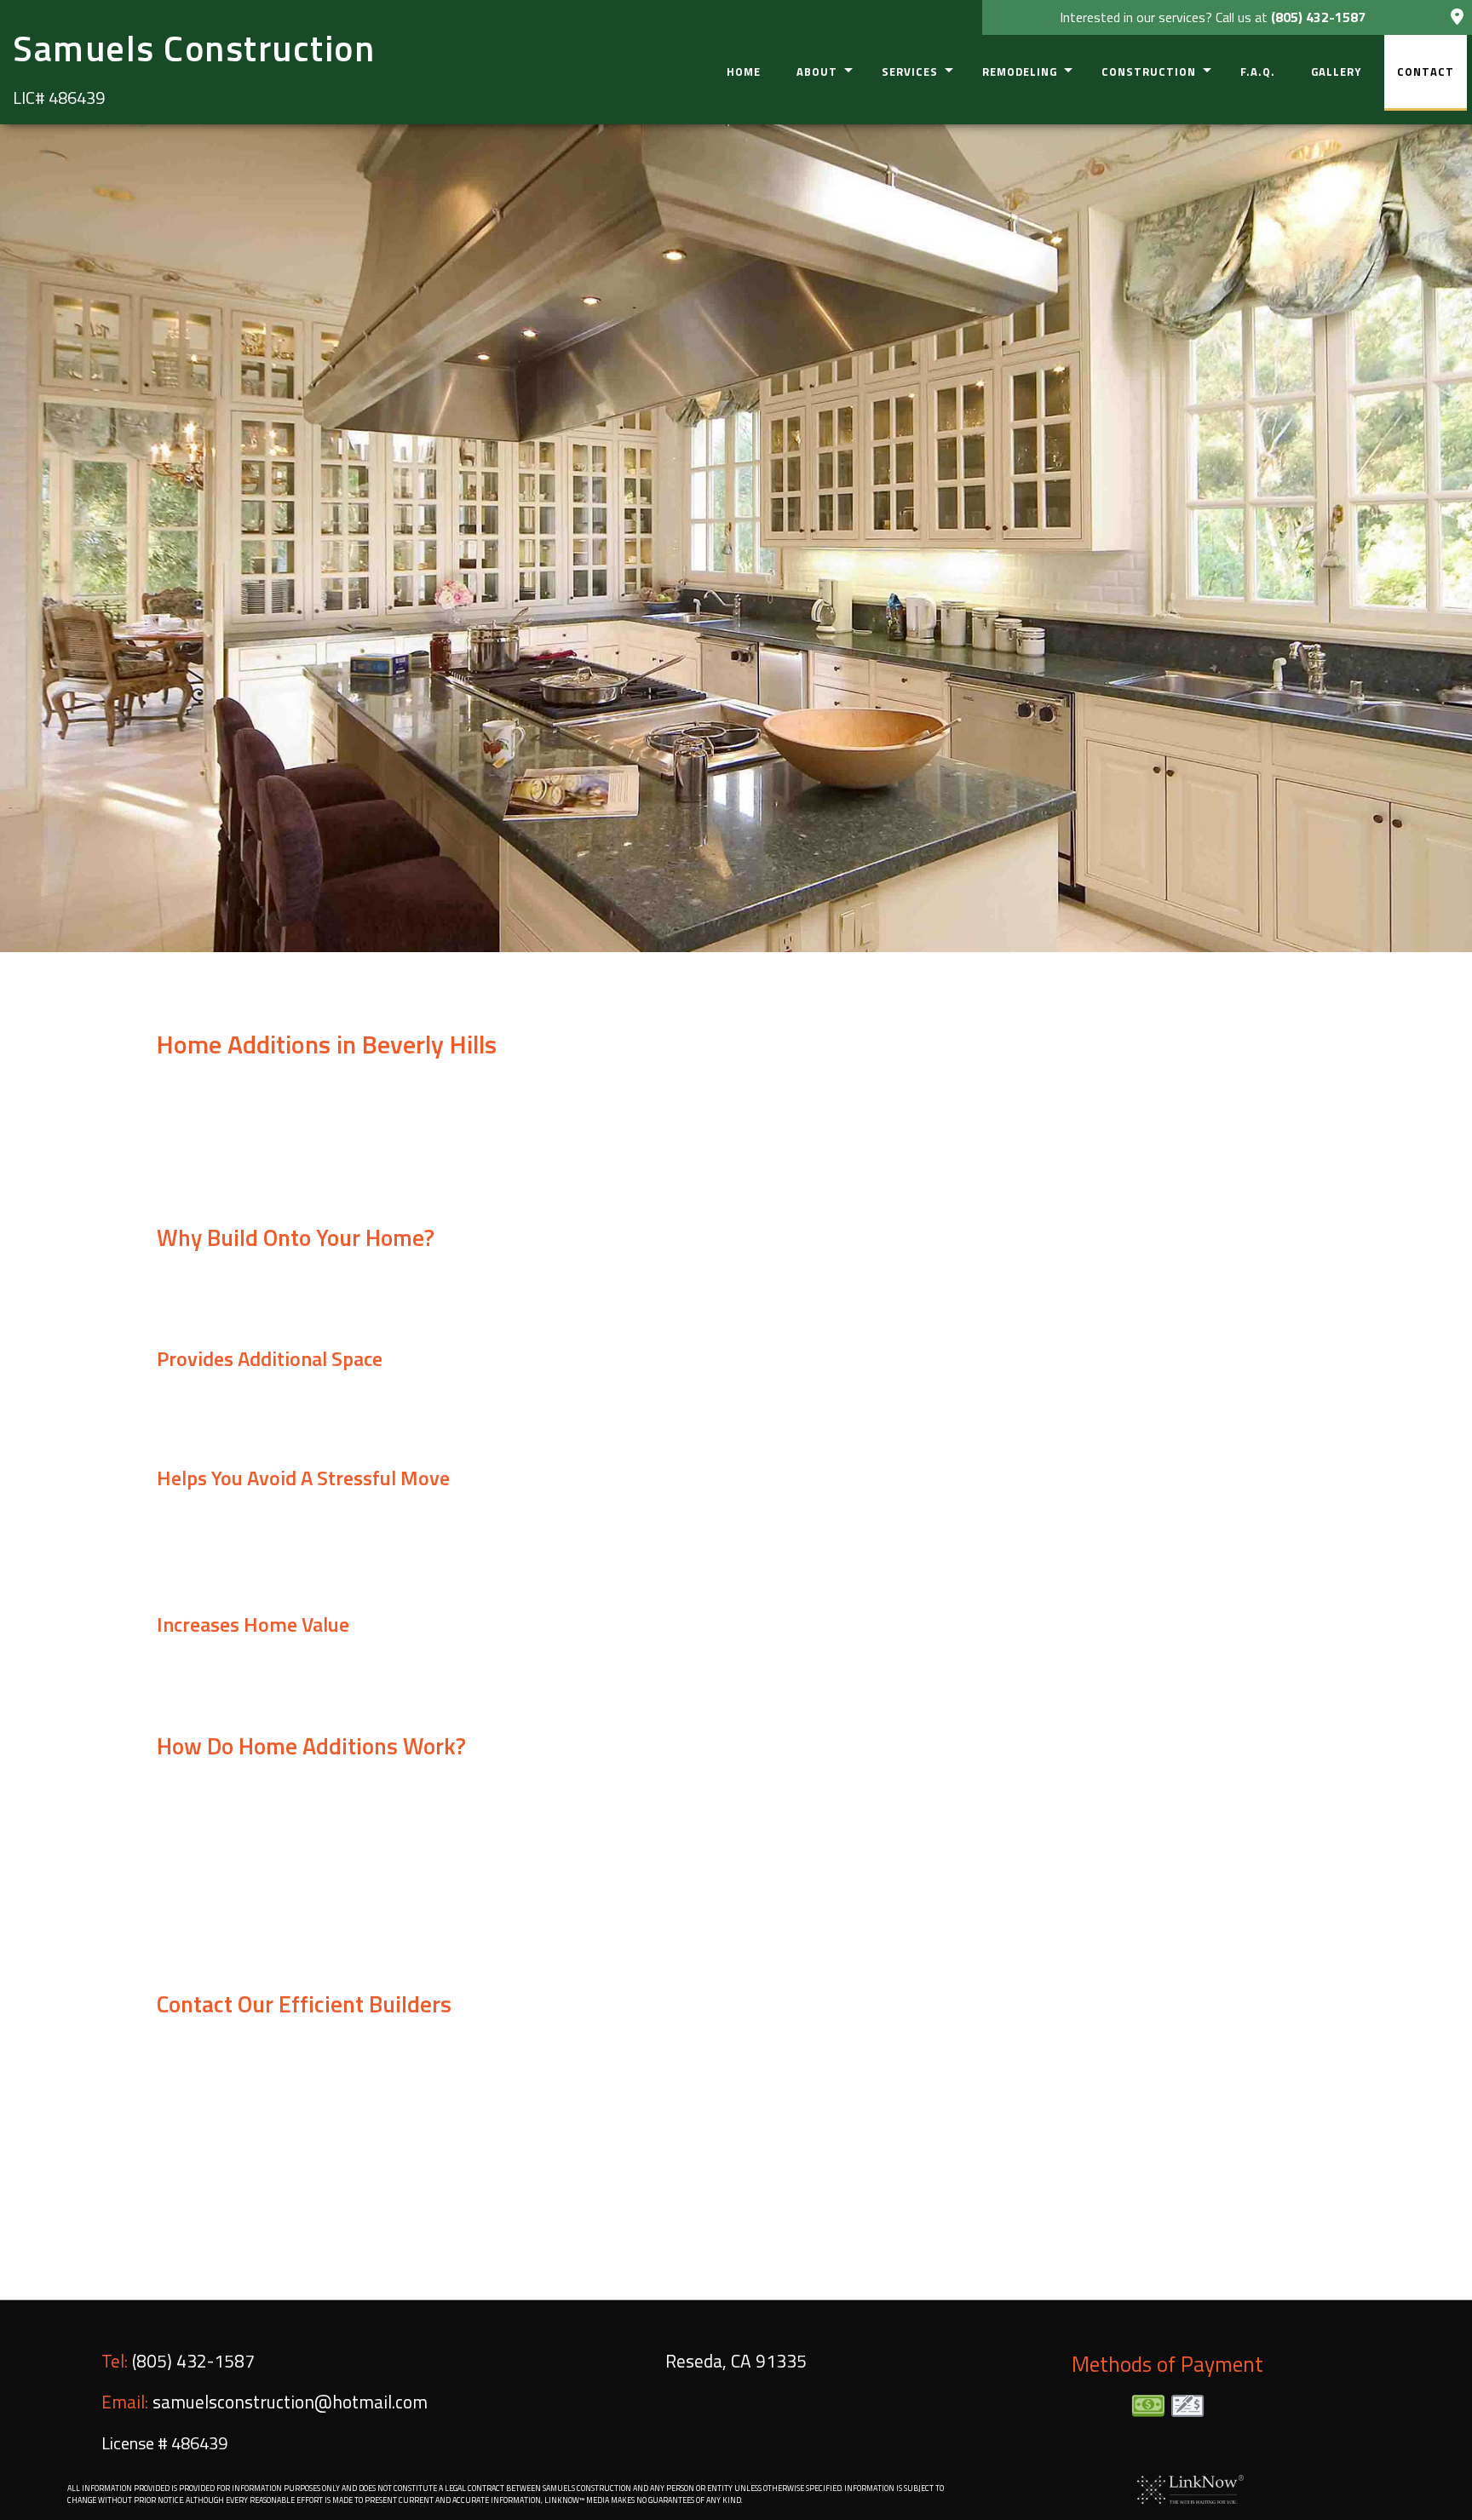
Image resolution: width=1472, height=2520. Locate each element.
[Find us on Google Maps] (1457, 18)
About (817, 72)
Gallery (1336, 72)
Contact (1426, 72)
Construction (1149, 72)
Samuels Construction (194, 48)
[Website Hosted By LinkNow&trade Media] (1190, 2488)
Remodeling (1020, 72)
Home (744, 72)
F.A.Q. (1258, 72)
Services (910, 72)
